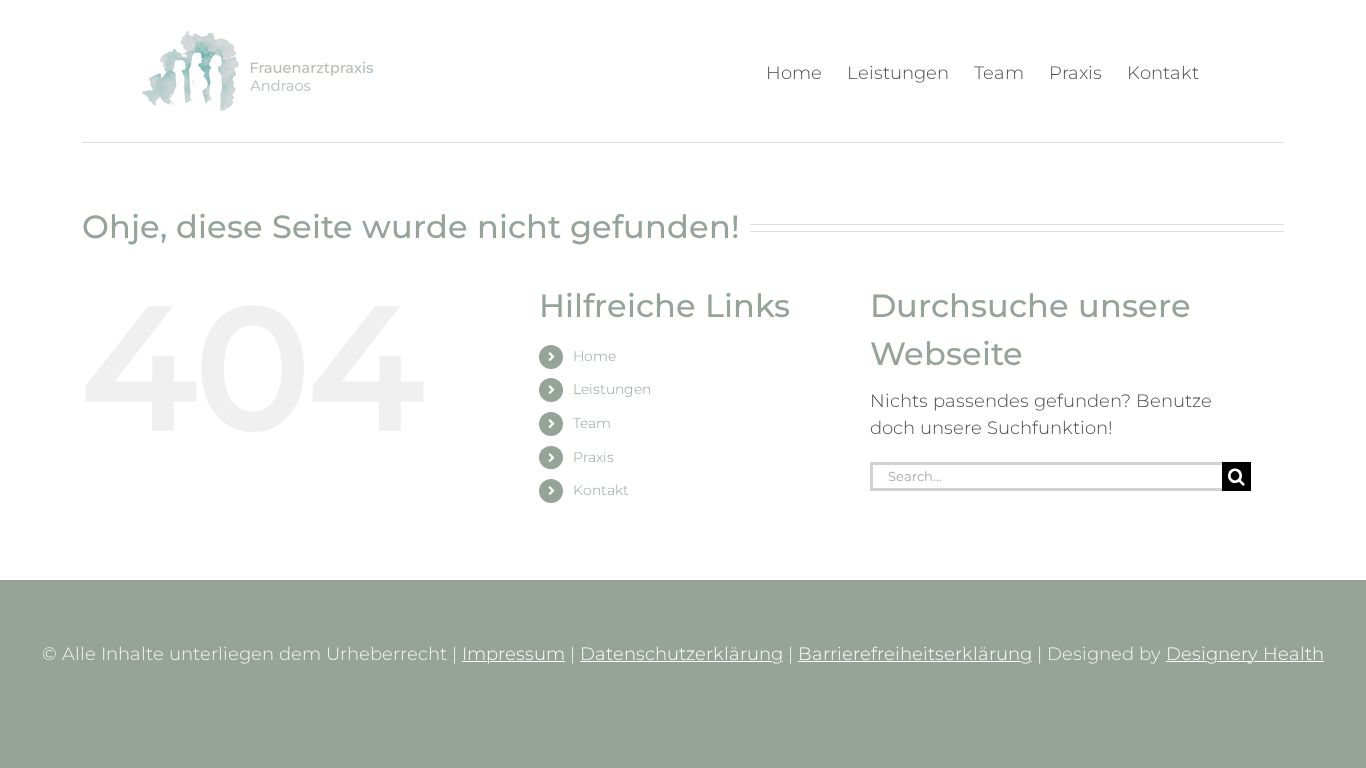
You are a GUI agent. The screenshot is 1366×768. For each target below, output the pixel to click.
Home (594, 356)
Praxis (593, 457)
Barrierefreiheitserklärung (915, 654)
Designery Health (1245, 654)
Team (592, 423)
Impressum (513, 654)
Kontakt (601, 490)
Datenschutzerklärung (681, 654)
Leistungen (612, 389)
